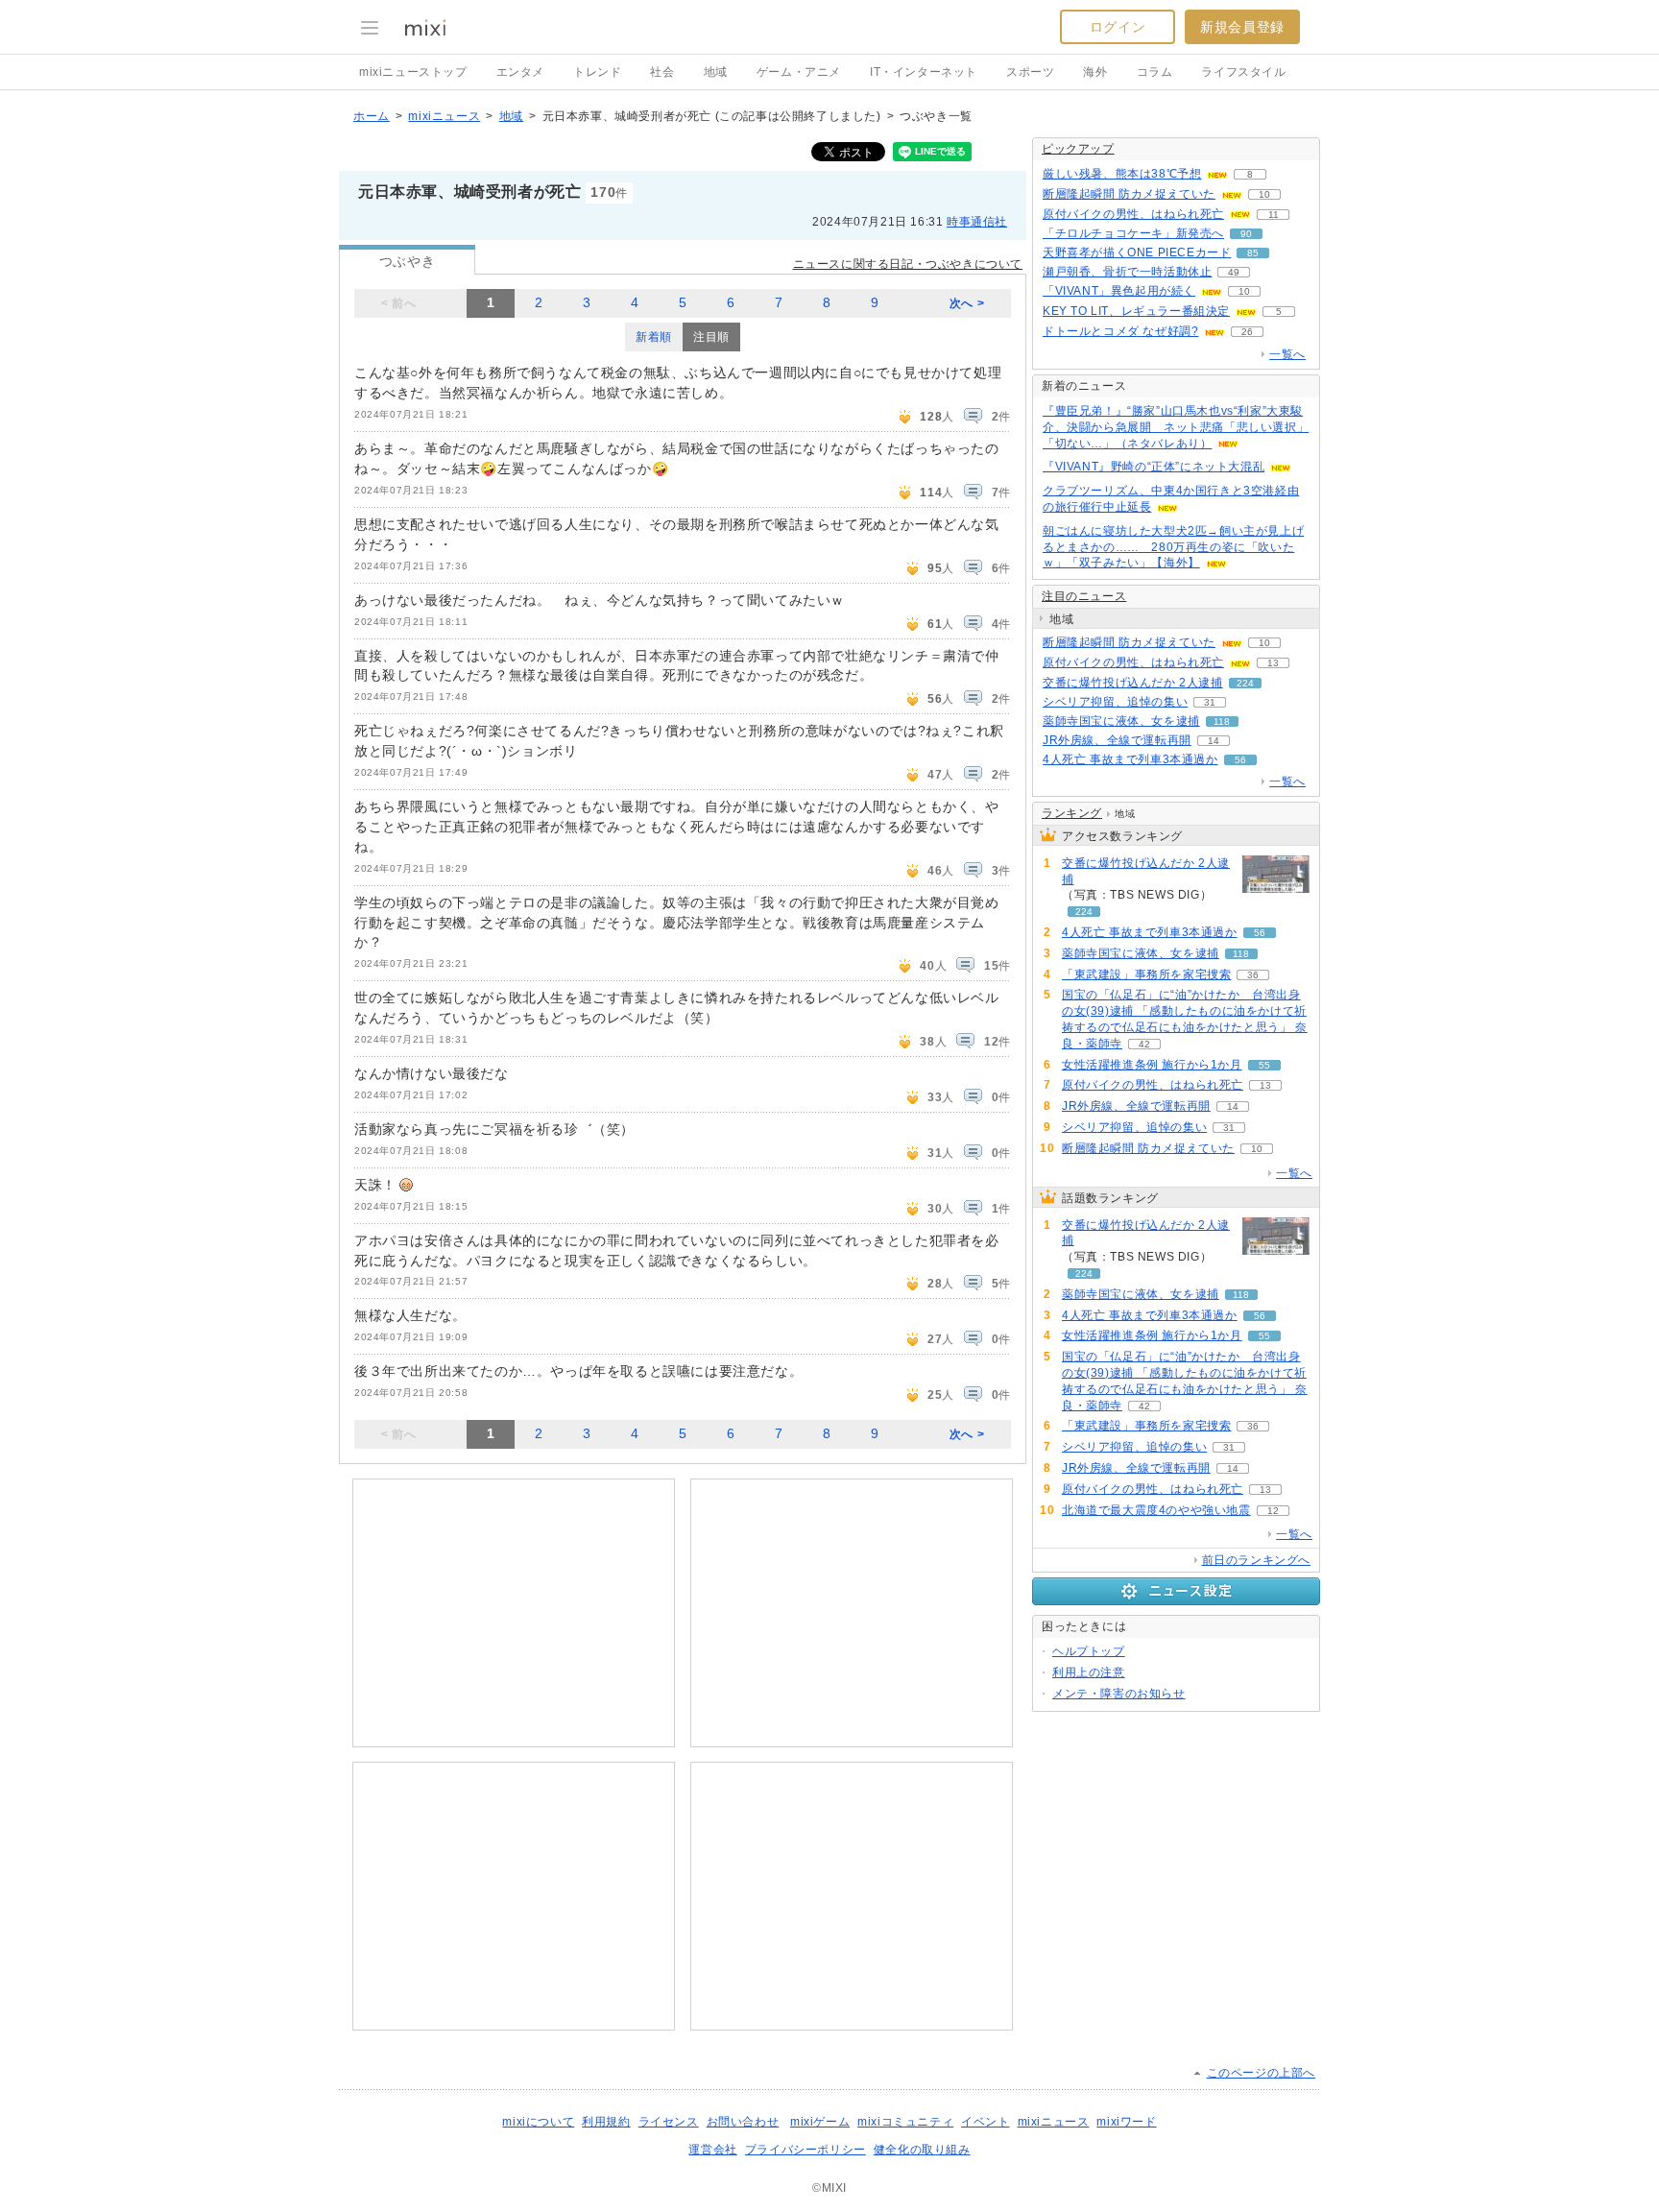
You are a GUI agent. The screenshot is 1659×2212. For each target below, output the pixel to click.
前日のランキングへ (1256, 1560)
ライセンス (669, 2122)
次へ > (967, 303)
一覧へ (1287, 354)
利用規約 (606, 2122)
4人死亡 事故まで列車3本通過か (1130, 759)
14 (1214, 741)
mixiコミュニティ (905, 2122)
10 (1264, 194)
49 (1234, 272)
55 (1264, 1065)
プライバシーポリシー (805, 2150)
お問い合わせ (743, 2122)
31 (1210, 702)
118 (1222, 721)
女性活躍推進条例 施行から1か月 (1152, 1065)
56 (1240, 760)
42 (1144, 1044)
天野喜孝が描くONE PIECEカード (1137, 252)
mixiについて (538, 2122)
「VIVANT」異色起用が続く (1119, 291)
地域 (716, 72)
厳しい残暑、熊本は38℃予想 (1122, 174)
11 (1274, 215)
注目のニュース (1084, 596)
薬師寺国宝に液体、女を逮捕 (1121, 721)
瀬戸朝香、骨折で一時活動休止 (1127, 272)
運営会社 (712, 2150)
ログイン (1118, 27)
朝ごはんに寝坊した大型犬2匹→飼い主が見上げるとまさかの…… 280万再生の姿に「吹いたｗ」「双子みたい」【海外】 (1173, 547)
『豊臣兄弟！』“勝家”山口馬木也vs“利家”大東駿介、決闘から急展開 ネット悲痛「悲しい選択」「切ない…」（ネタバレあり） (1176, 427)
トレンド (597, 72)
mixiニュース (444, 116)
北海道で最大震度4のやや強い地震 (1156, 1510)
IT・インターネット (924, 72)
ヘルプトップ (1089, 1651)
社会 (662, 72)
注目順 (711, 337)
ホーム (372, 116)
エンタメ (520, 72)
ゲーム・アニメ (799, 72)
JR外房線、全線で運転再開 (1117, 740)
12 (1273, 1511)
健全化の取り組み (922, 2150)
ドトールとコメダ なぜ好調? (1120, 331)
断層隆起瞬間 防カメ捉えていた (1129, 194)
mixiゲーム (820, 2122)
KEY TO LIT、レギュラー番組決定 (1136, 311)
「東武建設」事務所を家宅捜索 (1146, 974)
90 (1246, 234)
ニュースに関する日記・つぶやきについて (908, 264)
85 (1253, 253)
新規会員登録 (1242, 27)
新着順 (654, 337)
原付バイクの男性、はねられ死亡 (1133, 214)
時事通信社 (977, 222)
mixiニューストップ (413, 72)
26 (1247, 332)
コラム (1155, 72)
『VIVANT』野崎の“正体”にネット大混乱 (1154, 467)
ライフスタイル (1243, 72)
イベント (985, 2122)
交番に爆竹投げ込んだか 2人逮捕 (1133, 683)
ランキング (1072, 813)
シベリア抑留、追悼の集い (1115, 702)
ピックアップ (1078, 149)
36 (1253, 975)
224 (1245, 683)
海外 (1095, 72)
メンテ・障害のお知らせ (1119, 1694)
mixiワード (1126, 2122)
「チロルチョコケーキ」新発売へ (1133, 233)
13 (1273, 663)
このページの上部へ (1261, 2073)
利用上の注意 (1089, 1672)
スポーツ (1030, 72)
